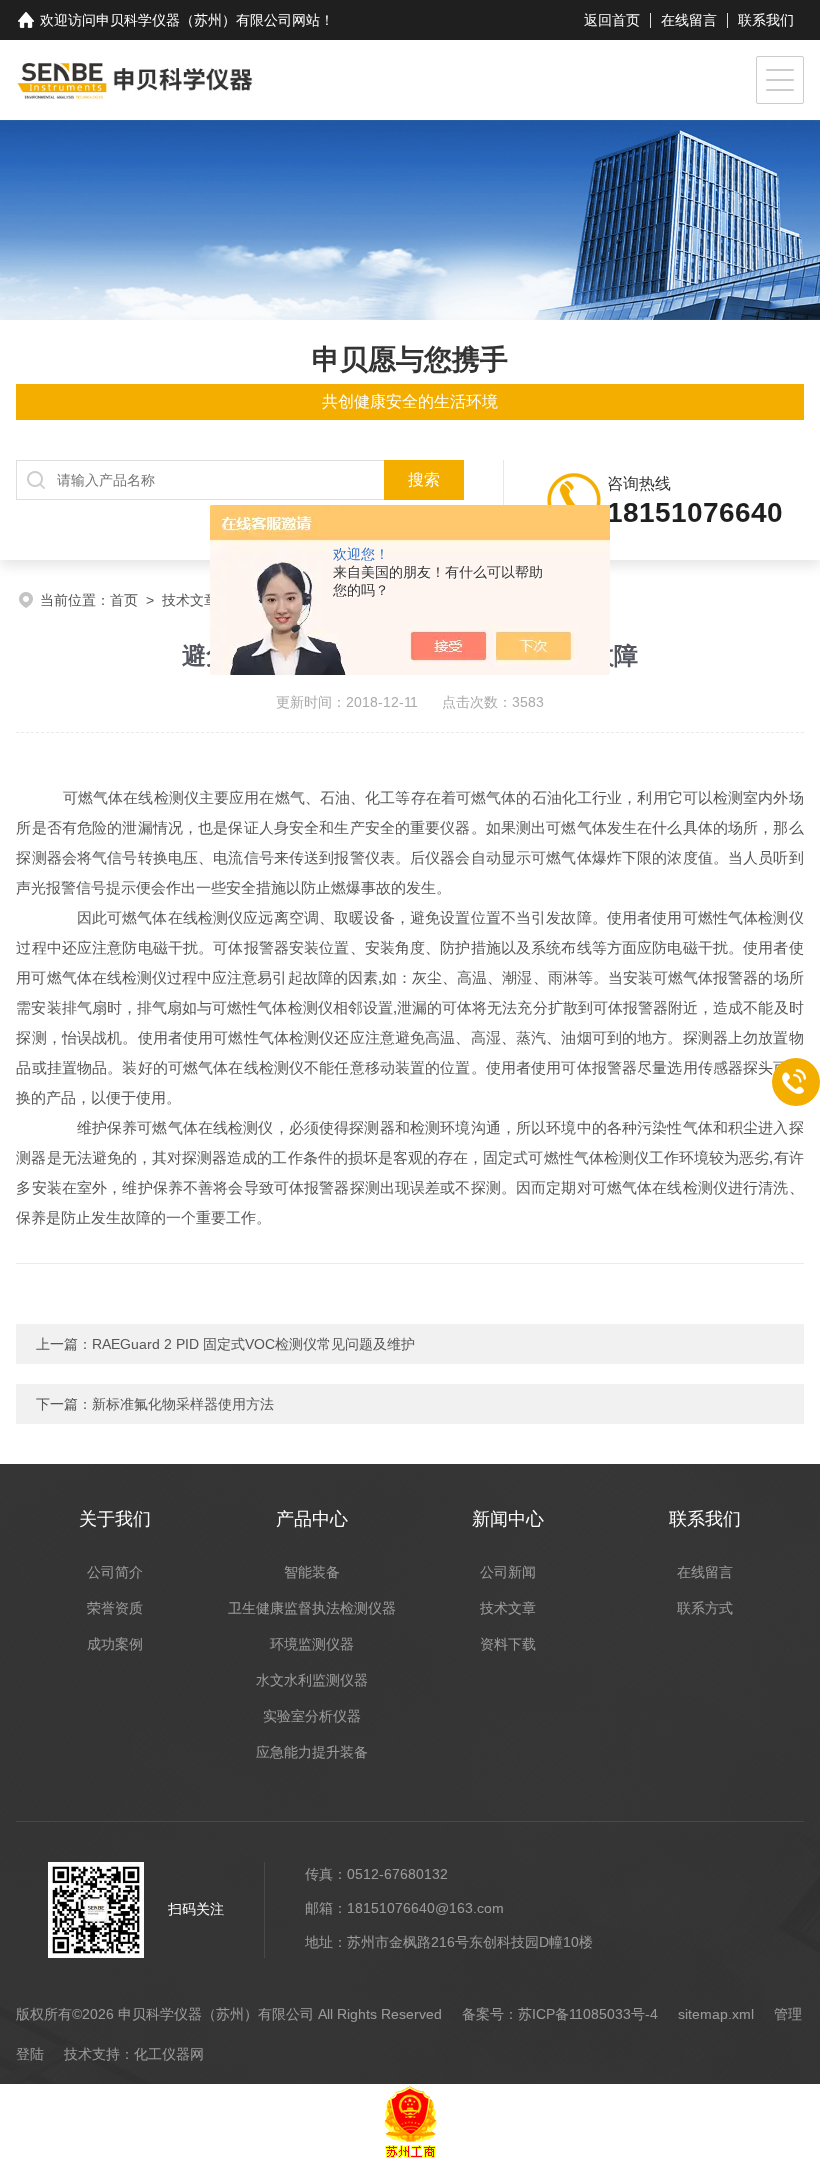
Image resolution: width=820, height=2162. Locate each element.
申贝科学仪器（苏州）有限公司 (194, 20)
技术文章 (190, 600)
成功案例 (115, 1644)
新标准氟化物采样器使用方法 (183, 1404)
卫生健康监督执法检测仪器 (312, 1608)
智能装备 (312, 1572)
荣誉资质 (115, 1608)
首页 (124, 600)
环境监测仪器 (312, 1644)
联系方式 (705, 1608)
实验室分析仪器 (312, 1716)
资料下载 (508, 1644)
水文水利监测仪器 (312, 1680)
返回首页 (612, 20)
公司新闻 (508, 1572)
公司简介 (115, 1572)
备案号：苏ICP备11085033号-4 (560, 2014)
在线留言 (689, 20)
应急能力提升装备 (312, 1752)
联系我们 (766, 20)
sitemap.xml (716, 2014)
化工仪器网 (169, 2054)
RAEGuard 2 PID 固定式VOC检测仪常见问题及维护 (253, 1344)
